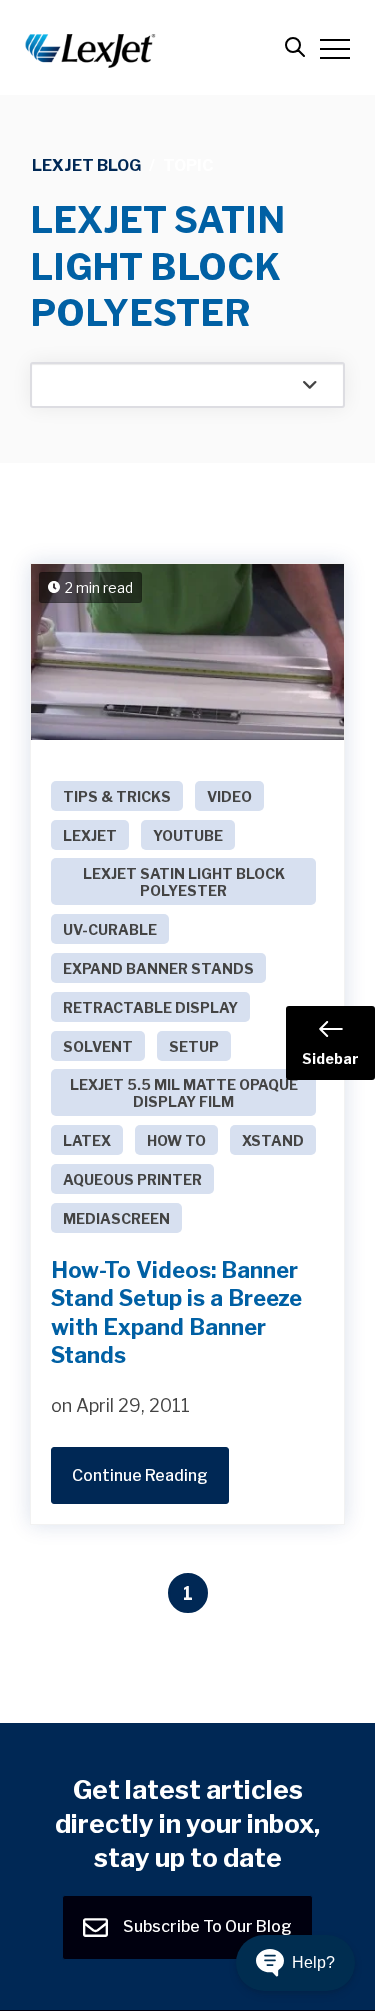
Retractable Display (150, 1007)
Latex (87, 1140)
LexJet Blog (86, 165)
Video (229, 796)
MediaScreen (116, 1218)
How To (176, 1140)
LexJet (90, 835)
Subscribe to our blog (206, 1925)
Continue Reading (140, 1475)
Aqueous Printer (132, 1179)
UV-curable (110, 929)
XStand (273, 1140)
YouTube (188, 835)
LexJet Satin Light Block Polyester (184, 882)
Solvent (98, 1046)
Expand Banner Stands (158, 968)
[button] (295, 1963)
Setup (194, 1046)
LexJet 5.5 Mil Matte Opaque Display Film (184, 1093)
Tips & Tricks (117, 796)
